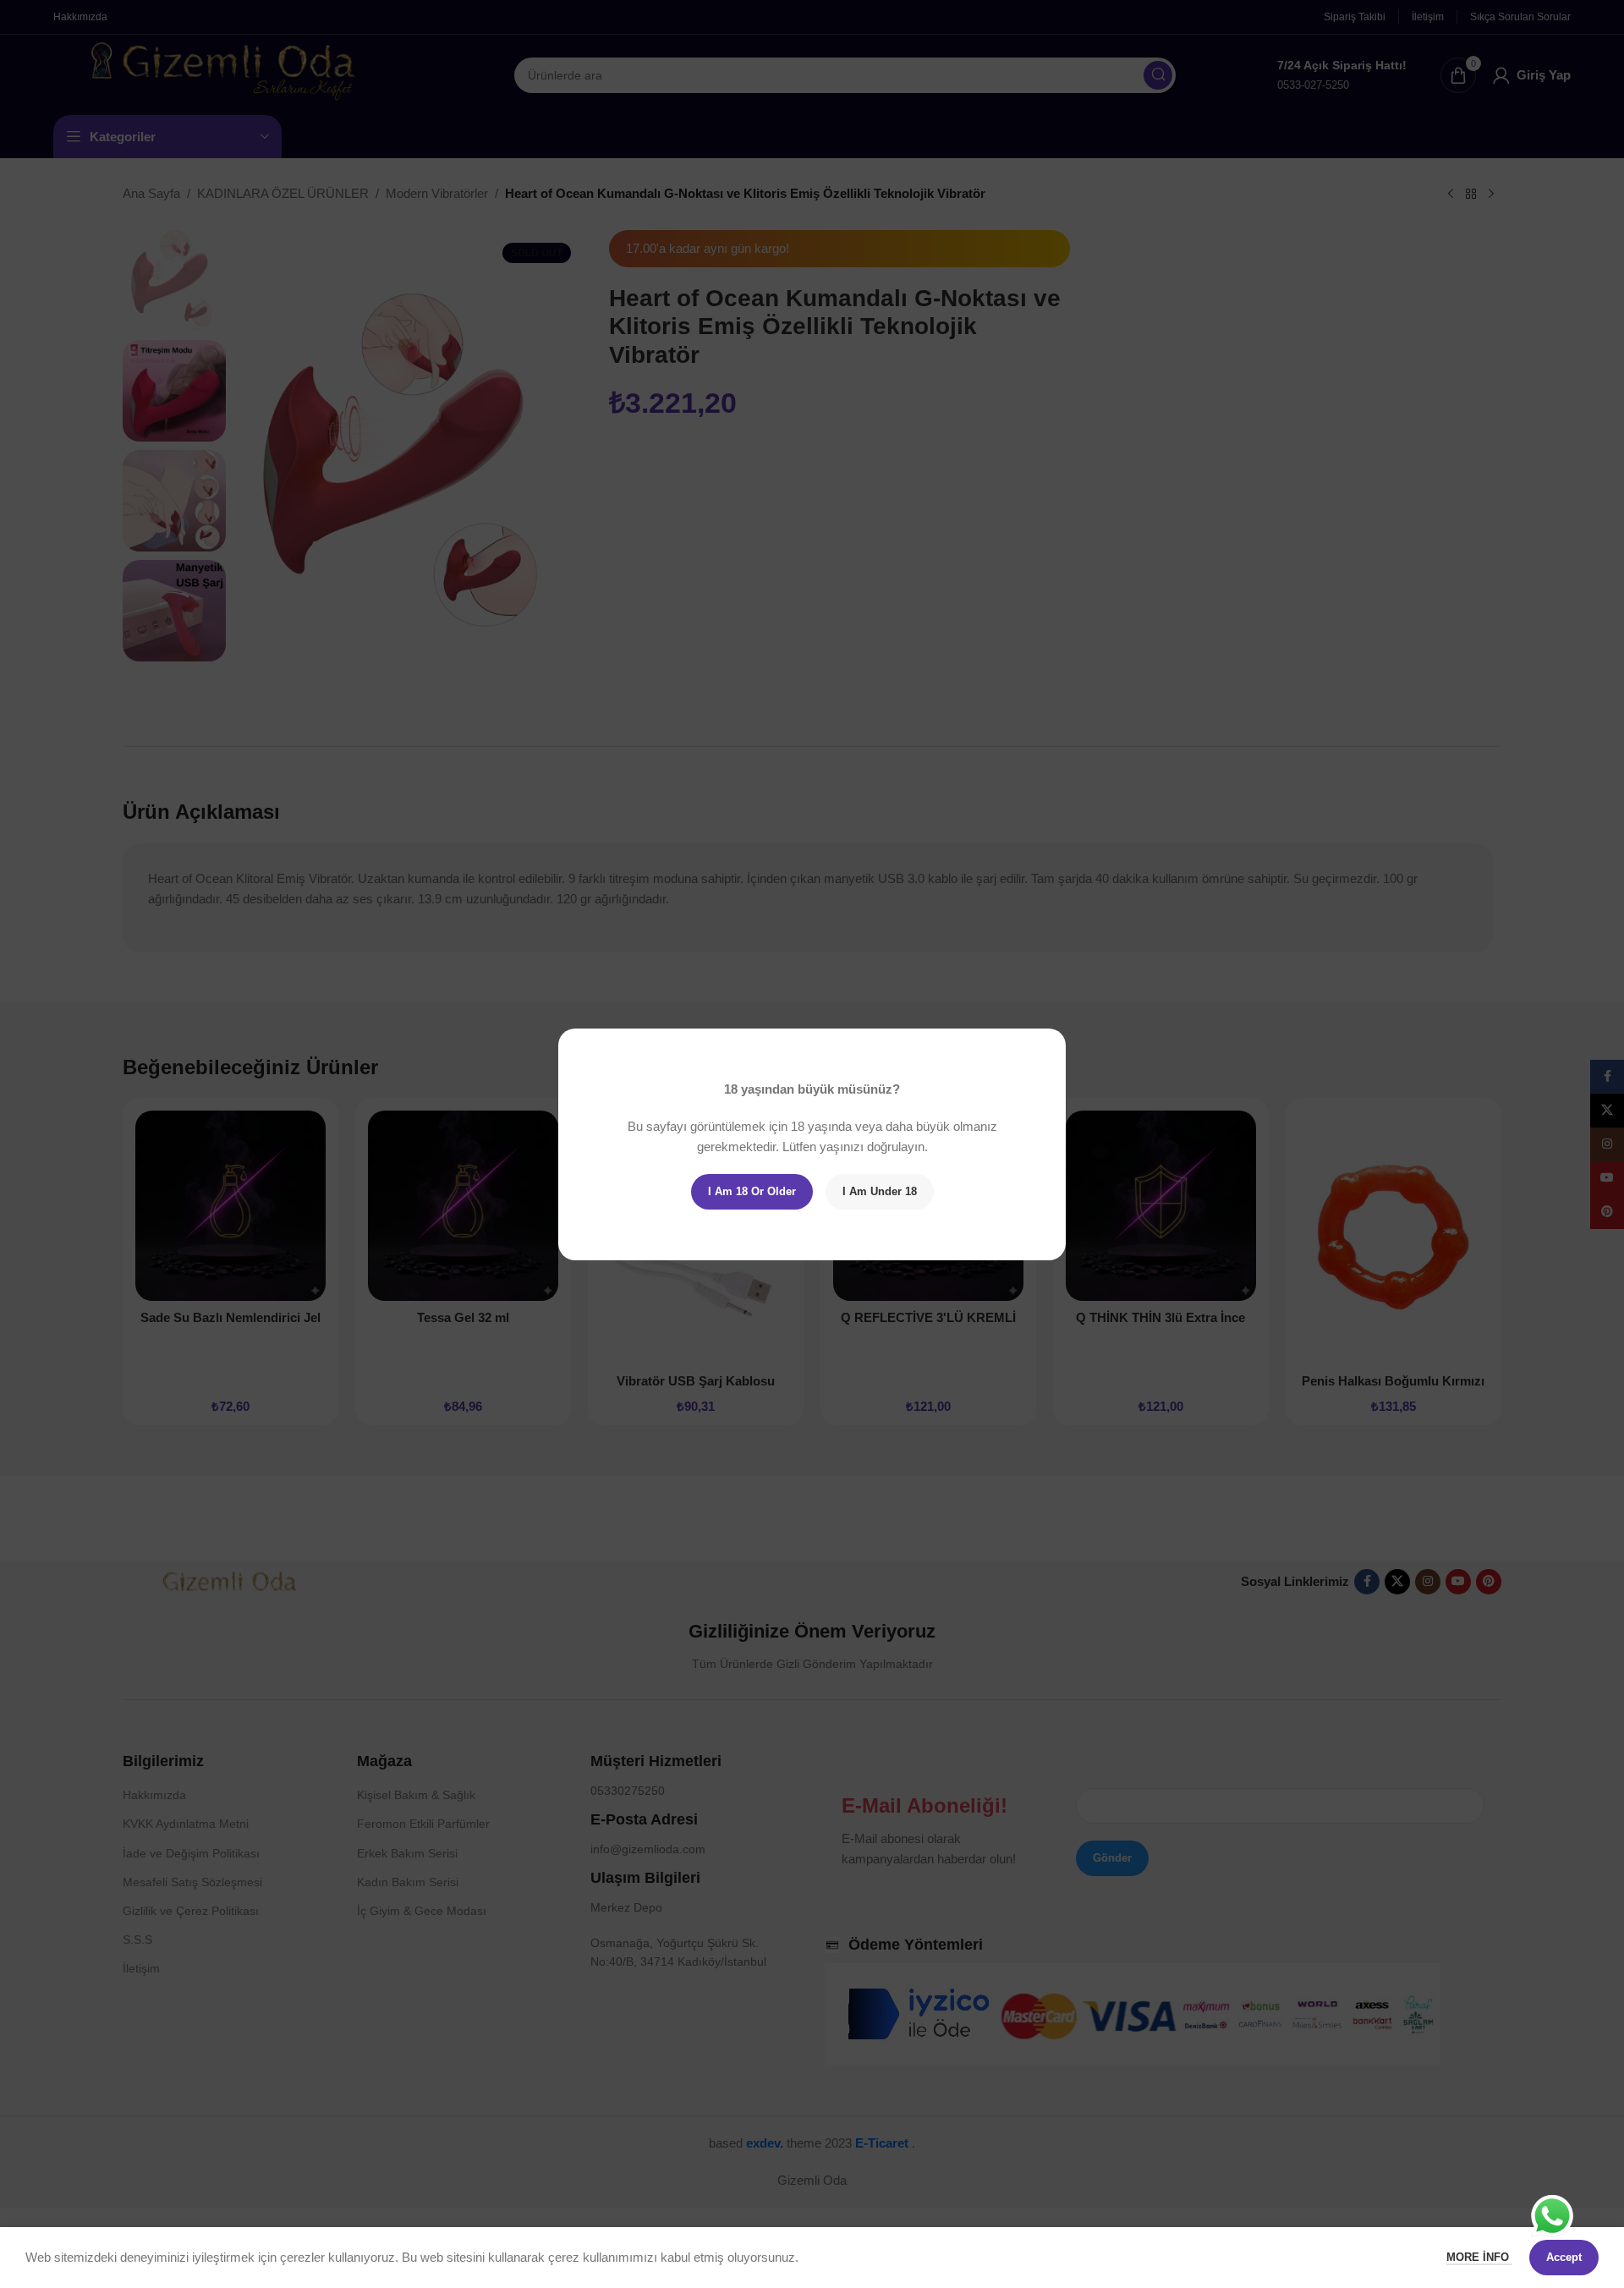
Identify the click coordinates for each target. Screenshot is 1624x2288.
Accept (1564, 2257)
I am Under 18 (880, 1191)
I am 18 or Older (752, 1191)
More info (1479, 2257)
